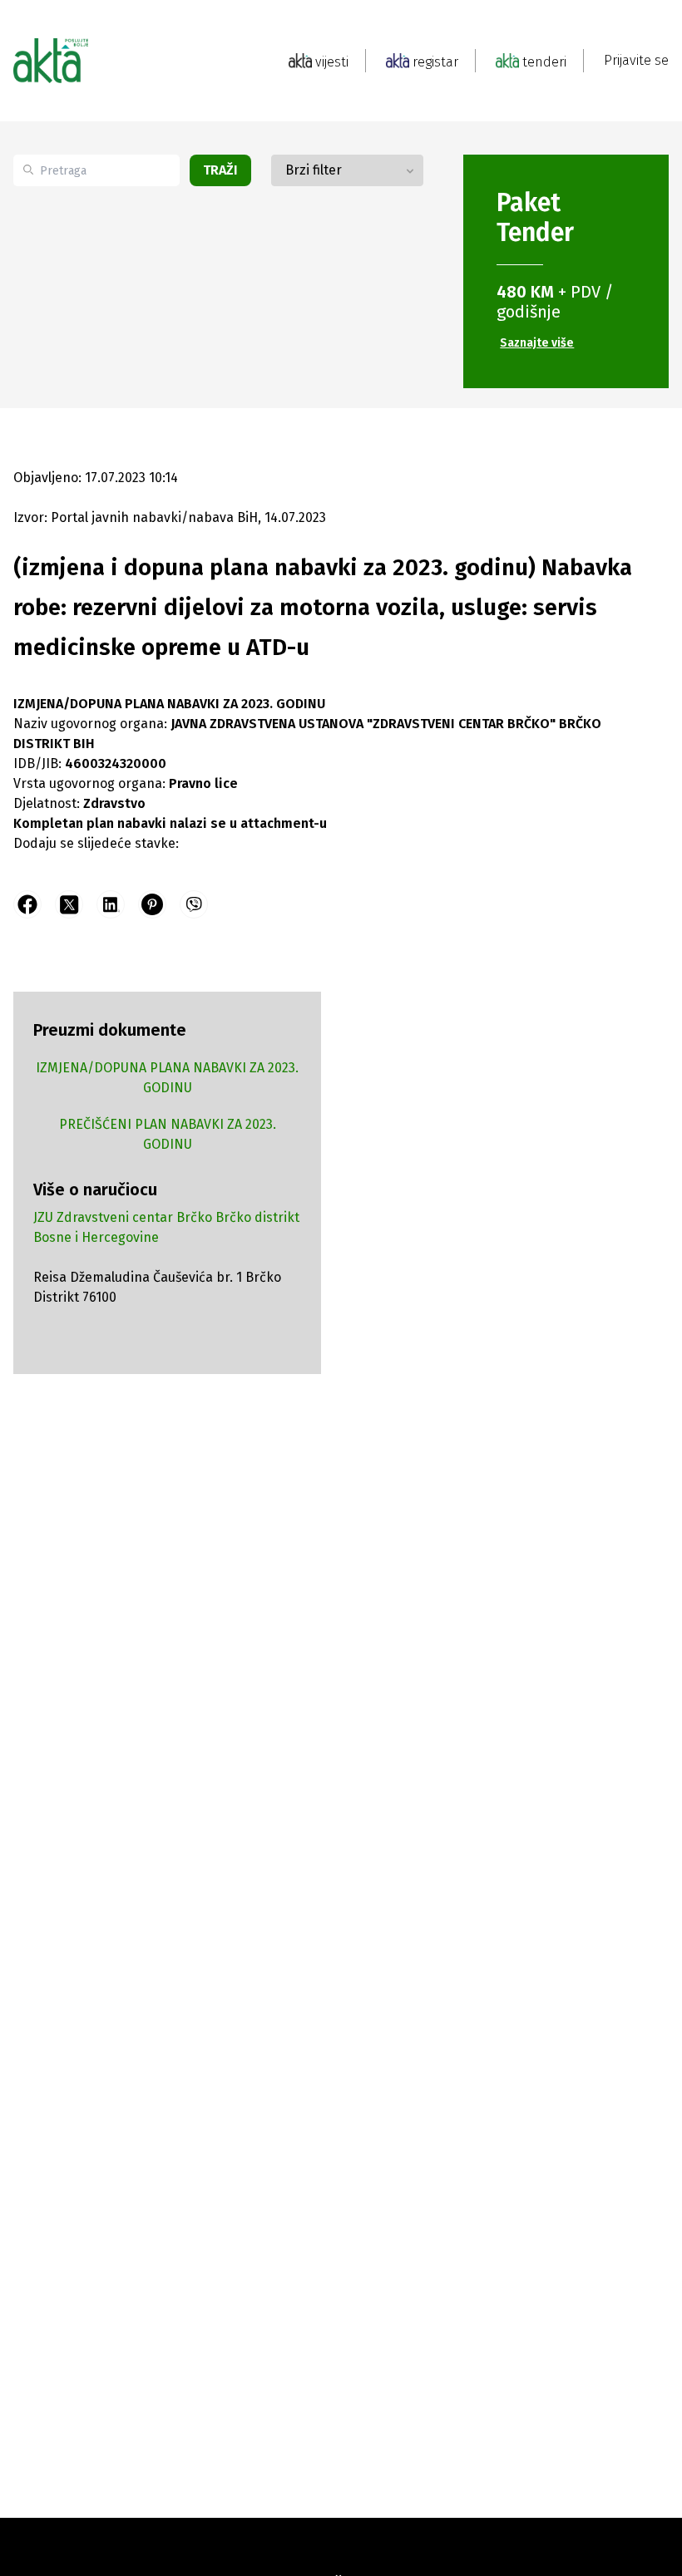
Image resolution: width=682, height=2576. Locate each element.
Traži (220, 170)
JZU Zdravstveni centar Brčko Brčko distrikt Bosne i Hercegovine (166, 1227)
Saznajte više (537, 343)
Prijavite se (636, 60)
